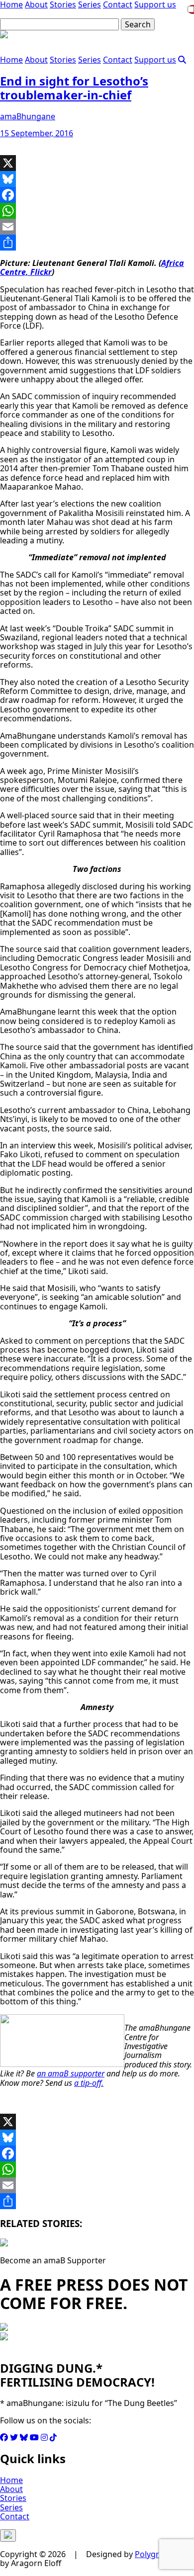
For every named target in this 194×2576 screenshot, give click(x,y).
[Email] (97, 227)
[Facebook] (97, 195)
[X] (97, 163)
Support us (155, 60)
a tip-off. (89, 2083)
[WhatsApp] (97, 211)
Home (11, 60)
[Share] (97, 243)
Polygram (153, 2554)
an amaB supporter (71, 2073)
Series (90, 60)
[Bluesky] (97, 179)
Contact (118, 60)
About (36, 60)
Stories (63, 60)
